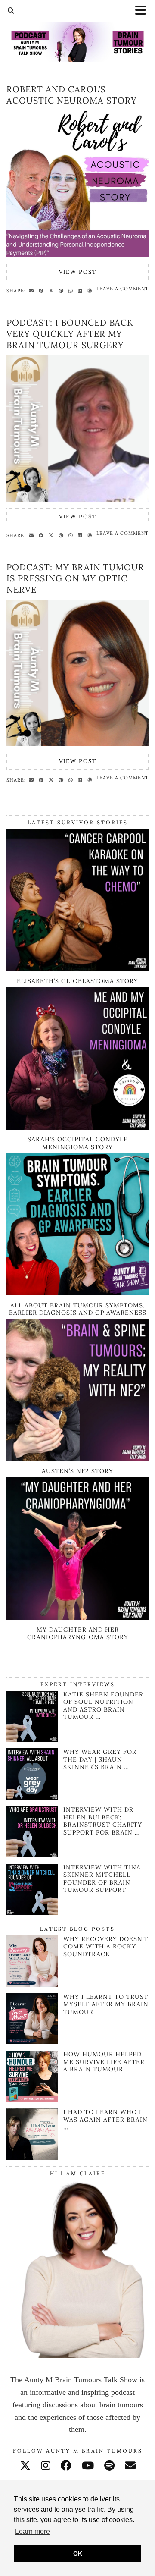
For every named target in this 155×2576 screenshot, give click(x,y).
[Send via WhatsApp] (72, 290)
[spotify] (109, 2466)
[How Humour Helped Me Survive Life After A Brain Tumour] (32, 2076)
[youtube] (88, 2466)
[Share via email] (33, 290)
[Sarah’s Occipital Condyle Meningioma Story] (77, 1127)
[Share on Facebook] (42, 290)
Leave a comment (122, 289)
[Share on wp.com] (91, 290)
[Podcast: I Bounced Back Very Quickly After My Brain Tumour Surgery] (77, 428)
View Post (78, 272)
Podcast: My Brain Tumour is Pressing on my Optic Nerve (75, 578)
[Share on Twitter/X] (52, 290)
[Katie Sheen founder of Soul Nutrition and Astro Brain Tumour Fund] (32, 1739)
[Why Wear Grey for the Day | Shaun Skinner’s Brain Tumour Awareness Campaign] (32, 1797)
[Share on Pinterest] (62, 290)
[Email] (130, 2466)
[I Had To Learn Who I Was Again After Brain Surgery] (32, 2134)
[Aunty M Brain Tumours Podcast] (77, 31)
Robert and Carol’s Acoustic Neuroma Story (72, 95)
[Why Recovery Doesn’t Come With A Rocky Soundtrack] (32, 1961)
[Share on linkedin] (81, 290)
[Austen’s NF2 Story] (77, 1459)
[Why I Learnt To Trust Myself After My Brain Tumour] (32, 2019)
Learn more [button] (33, 2531)
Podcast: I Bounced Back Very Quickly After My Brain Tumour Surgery (70, 334)
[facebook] (66, 2466)
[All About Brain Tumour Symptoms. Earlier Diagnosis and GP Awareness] (77, 1293)
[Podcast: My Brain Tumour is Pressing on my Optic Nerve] (77, 673)
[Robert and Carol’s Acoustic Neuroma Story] (77, 184)
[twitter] (25, 2466)
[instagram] (46, 2466)
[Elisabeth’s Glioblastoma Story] (77, 969)
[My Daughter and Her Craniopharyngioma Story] (77, 1617)
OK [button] (78, 2554)
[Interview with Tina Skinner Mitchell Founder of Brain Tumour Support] (32, 1913)
